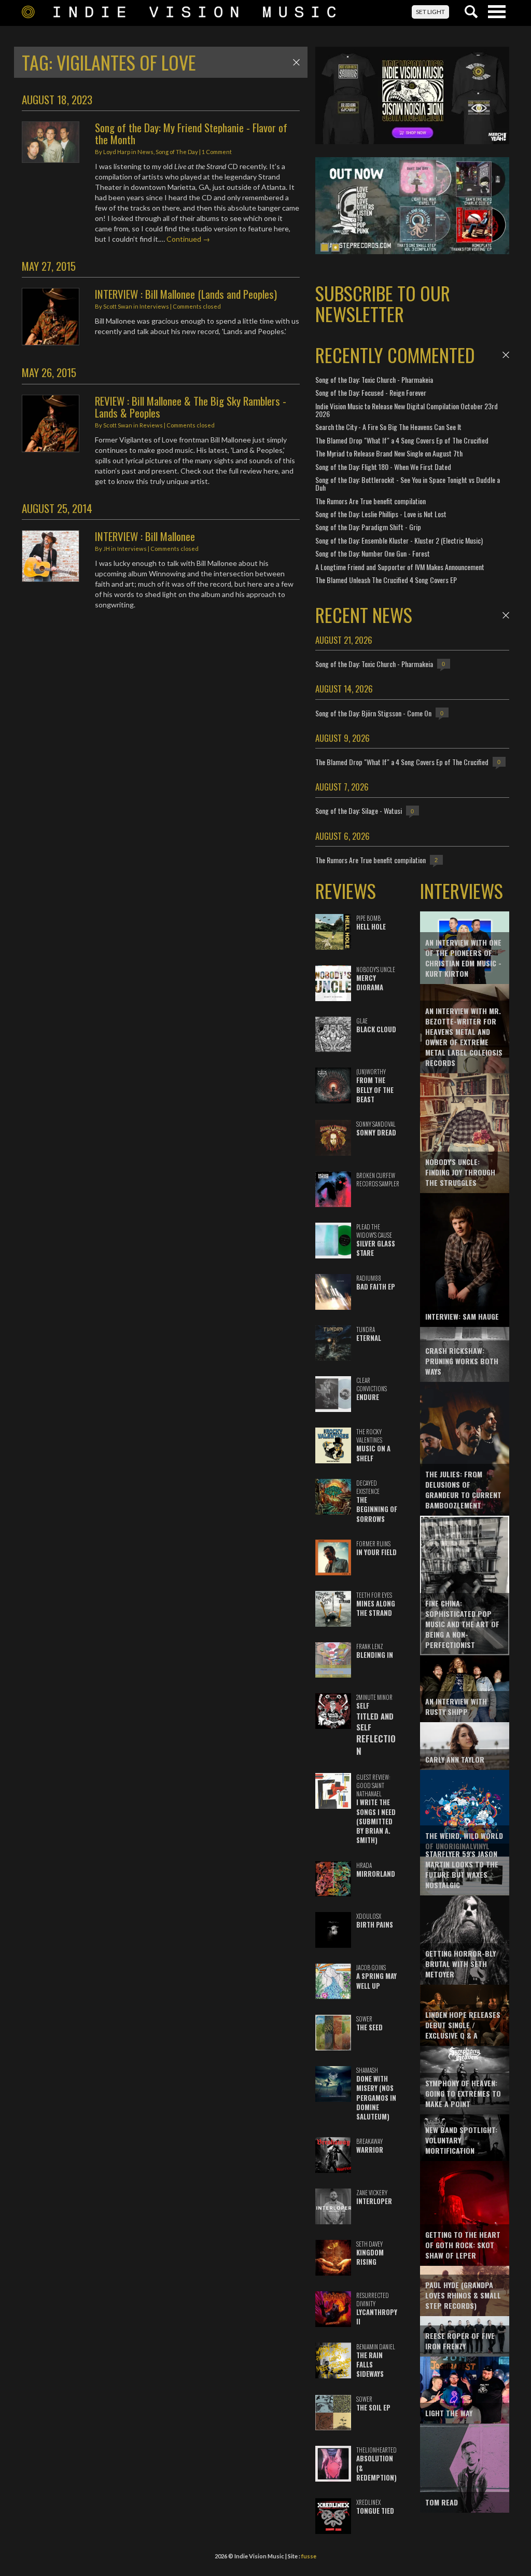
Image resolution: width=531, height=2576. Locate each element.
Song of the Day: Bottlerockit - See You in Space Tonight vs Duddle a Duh (408, 483)
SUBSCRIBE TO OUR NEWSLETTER (383, 303)
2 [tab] (336, 247)
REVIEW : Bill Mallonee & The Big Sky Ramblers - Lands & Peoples (191, 407)
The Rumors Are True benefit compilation (371, 501)
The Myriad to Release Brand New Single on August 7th (389, 453)
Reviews (151, 425)
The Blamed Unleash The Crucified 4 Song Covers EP (386, 580)
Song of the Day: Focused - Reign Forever (371, 392)
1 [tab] (325, 247)
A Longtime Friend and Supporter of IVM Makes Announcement (400, 567)
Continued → (188, 239)
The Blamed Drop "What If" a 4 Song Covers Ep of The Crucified (402, 440)
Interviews (154, 306)
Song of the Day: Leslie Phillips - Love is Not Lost (381, 514)
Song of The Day (177, 152)
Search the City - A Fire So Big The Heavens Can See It (388, 427)
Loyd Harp (117, 152)
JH (107, 549)
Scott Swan (118, 306)
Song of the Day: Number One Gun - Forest (373, 553)
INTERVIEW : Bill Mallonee (145, 536)
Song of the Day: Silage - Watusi (359, 811)
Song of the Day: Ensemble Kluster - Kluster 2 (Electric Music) (399, 540)
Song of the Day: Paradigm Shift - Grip (368, 527)
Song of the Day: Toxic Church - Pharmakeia (374, 379)
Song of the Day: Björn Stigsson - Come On (373, 713)
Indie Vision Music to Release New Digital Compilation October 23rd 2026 (407, 410)
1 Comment (217, 152)
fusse (309, 2556)
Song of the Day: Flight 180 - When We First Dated (383, 467)
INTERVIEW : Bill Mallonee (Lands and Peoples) (186, 294)
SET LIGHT (430, 12)
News (145, 152)
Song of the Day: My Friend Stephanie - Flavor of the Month (191, 133)
